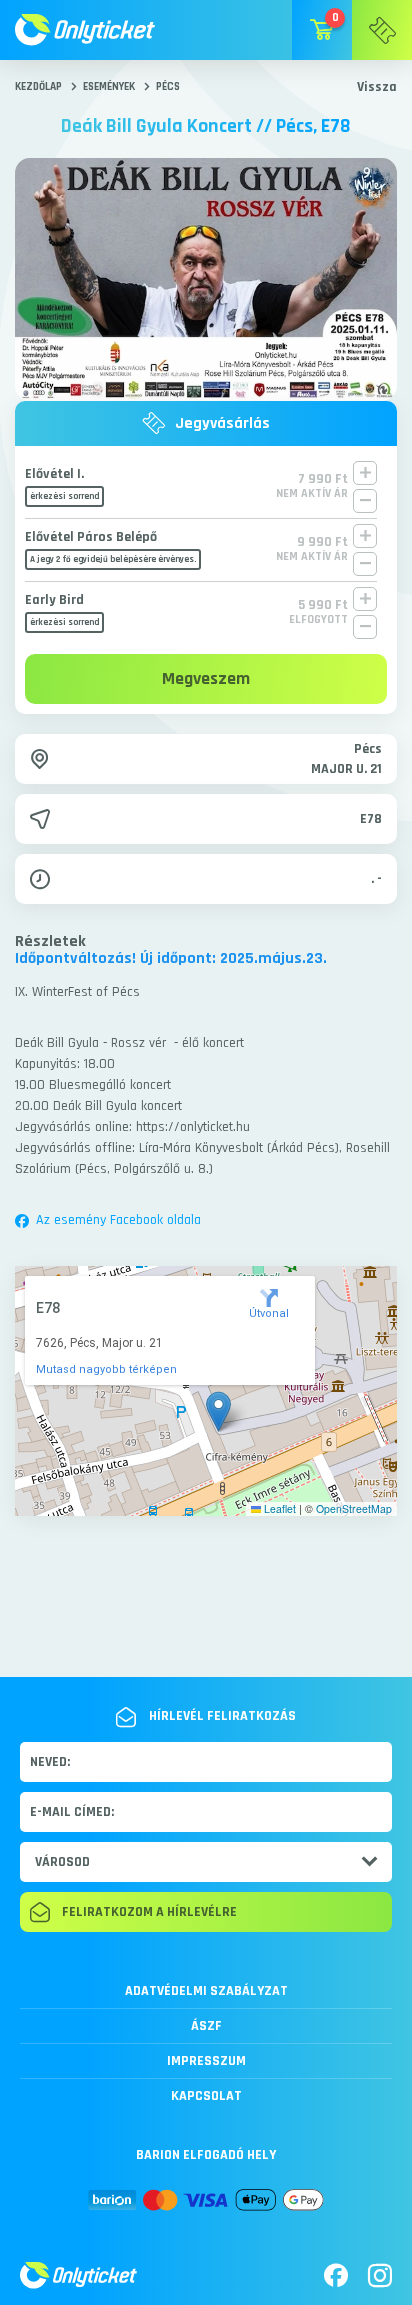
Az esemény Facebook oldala (118, 1220)
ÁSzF (206, 2026)
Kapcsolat (206, 2096)
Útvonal (269, 1313)
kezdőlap (38, 87)
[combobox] (206, 1862)
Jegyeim (382, 30)
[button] (218, 1411)
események (109, 87)
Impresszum (206, 2061)
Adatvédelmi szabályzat (206, 1991)
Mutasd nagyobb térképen (106, 1369)
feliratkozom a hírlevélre (149, 1912)
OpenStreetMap (354, 1508)
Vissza (377, 87)
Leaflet (278, 1508)
